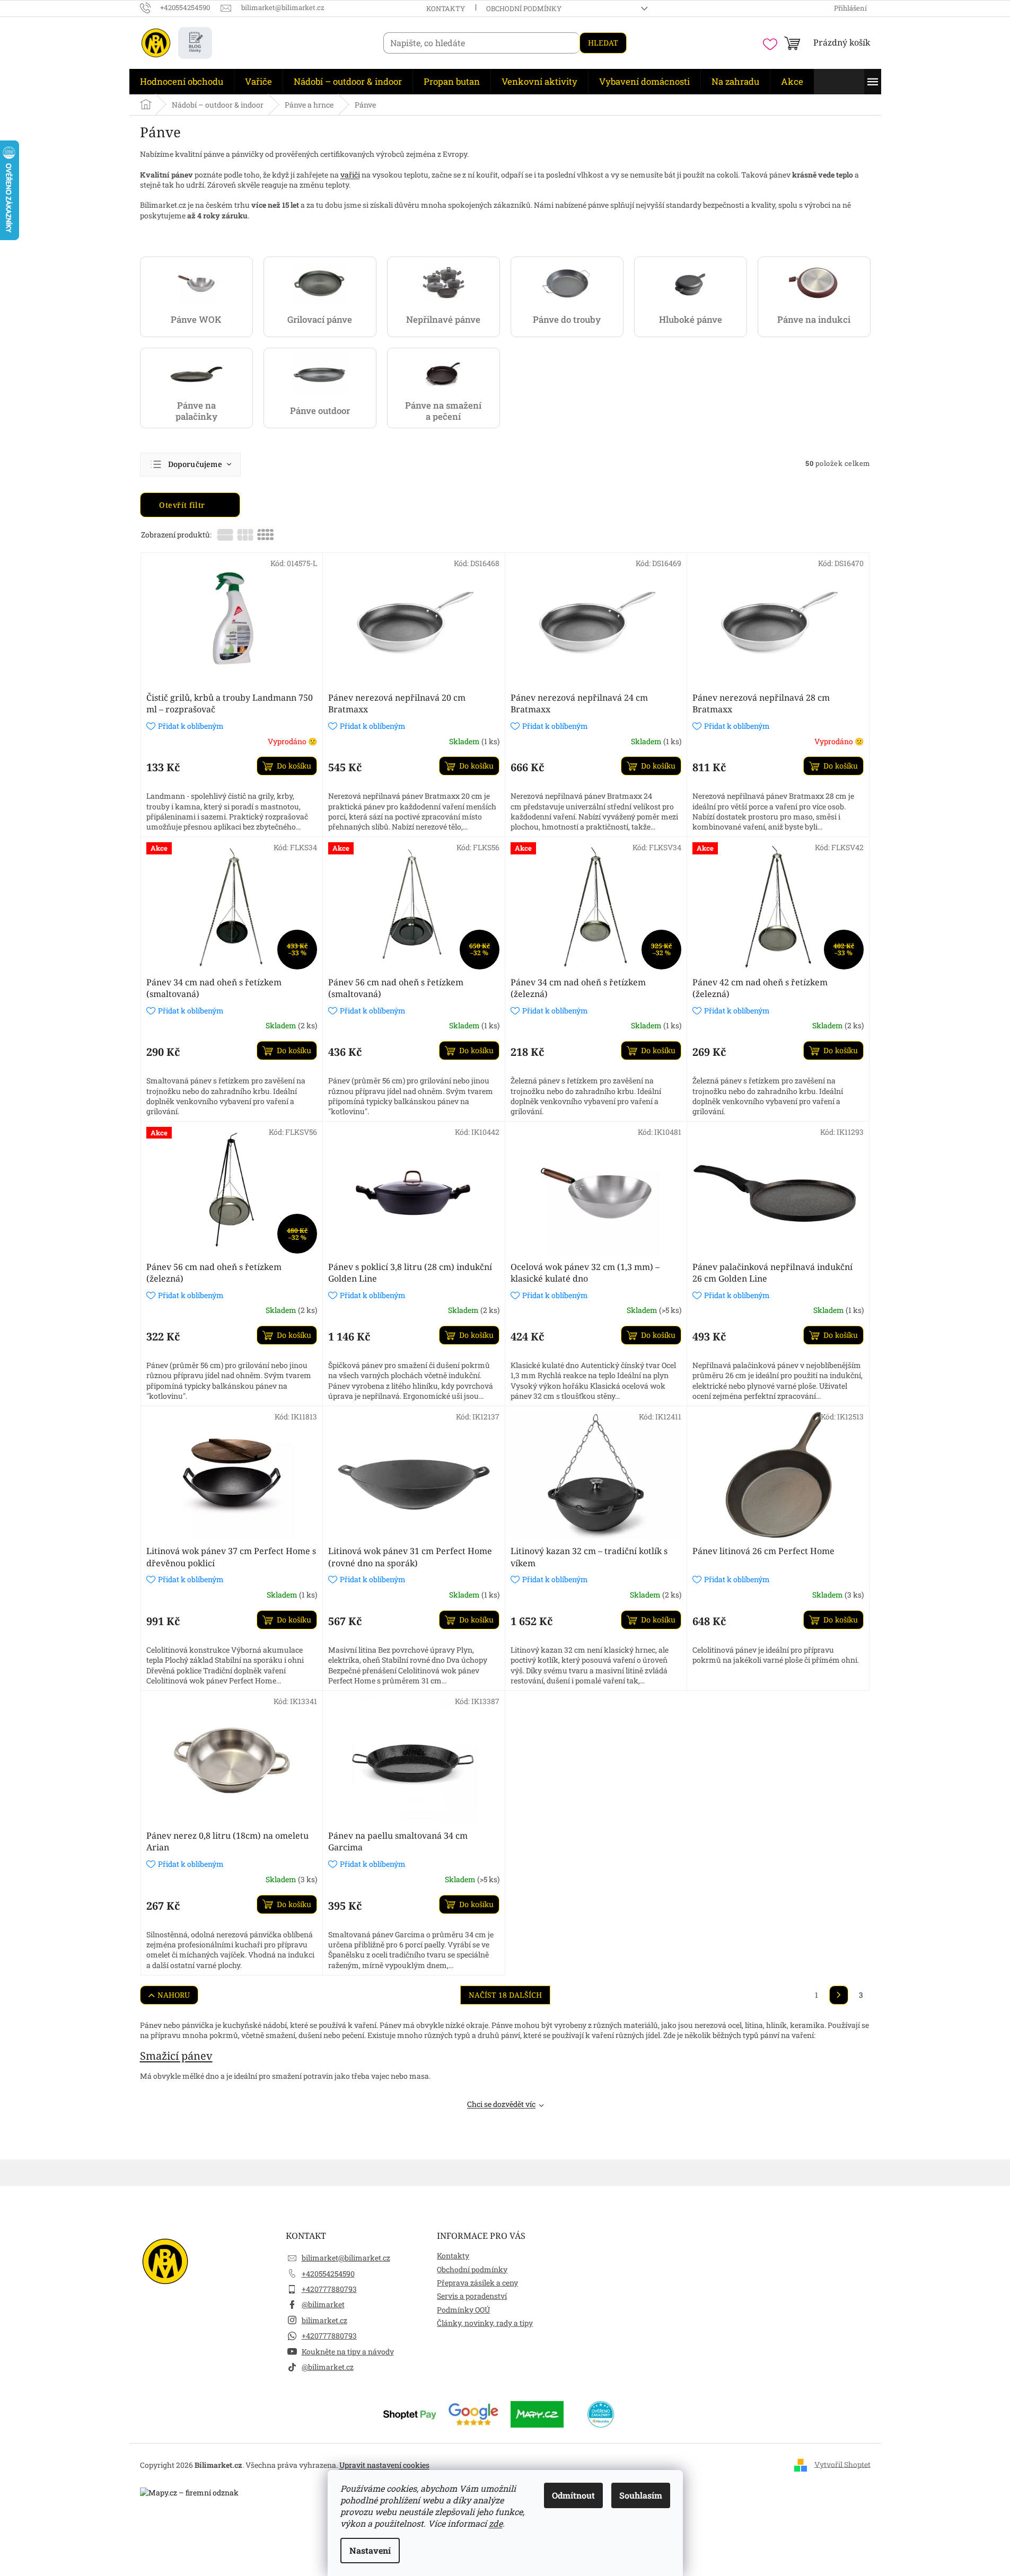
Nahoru (174, 1995)
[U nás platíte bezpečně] (410, 2414)
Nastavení (370, 2550)
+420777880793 (329, 2289)
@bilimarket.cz (328, 2367)
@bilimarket (323, 2304)
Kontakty (446, 8)
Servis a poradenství (472, 2296)
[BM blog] (195, 43)
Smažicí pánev (176, 2056)
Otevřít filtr (183, 505)
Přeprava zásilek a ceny (477, 2283)
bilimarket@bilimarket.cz (346, 2258)
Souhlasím (641, 2495)
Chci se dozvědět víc (501, 2104)
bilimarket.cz (324, 2320)
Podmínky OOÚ (463, 2310)
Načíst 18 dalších (505, 1995)
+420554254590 (328, 2274)
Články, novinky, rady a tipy (485, 2323)
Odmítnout (573, 2495)
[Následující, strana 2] (839, 1995)
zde (496, 2523)
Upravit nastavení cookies (384, 2465)
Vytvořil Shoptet (842, 2464)
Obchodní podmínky (524, 8)
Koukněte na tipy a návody (348, 2352)
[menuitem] (182, 82)
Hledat (603, 43)
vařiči (350, 175)
